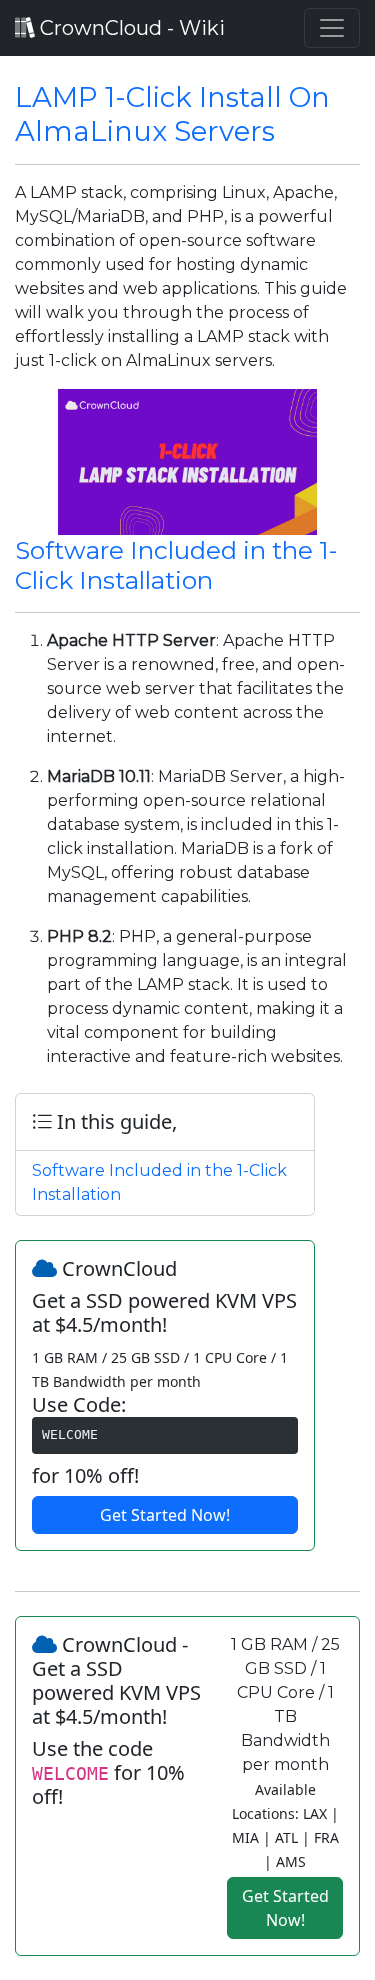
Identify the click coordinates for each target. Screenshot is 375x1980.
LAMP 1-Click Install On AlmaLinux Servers (172, 114)
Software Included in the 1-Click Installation (176, 565)
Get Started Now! (165, 1515)
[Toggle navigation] (332, 28)
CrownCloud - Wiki (130, 28)
